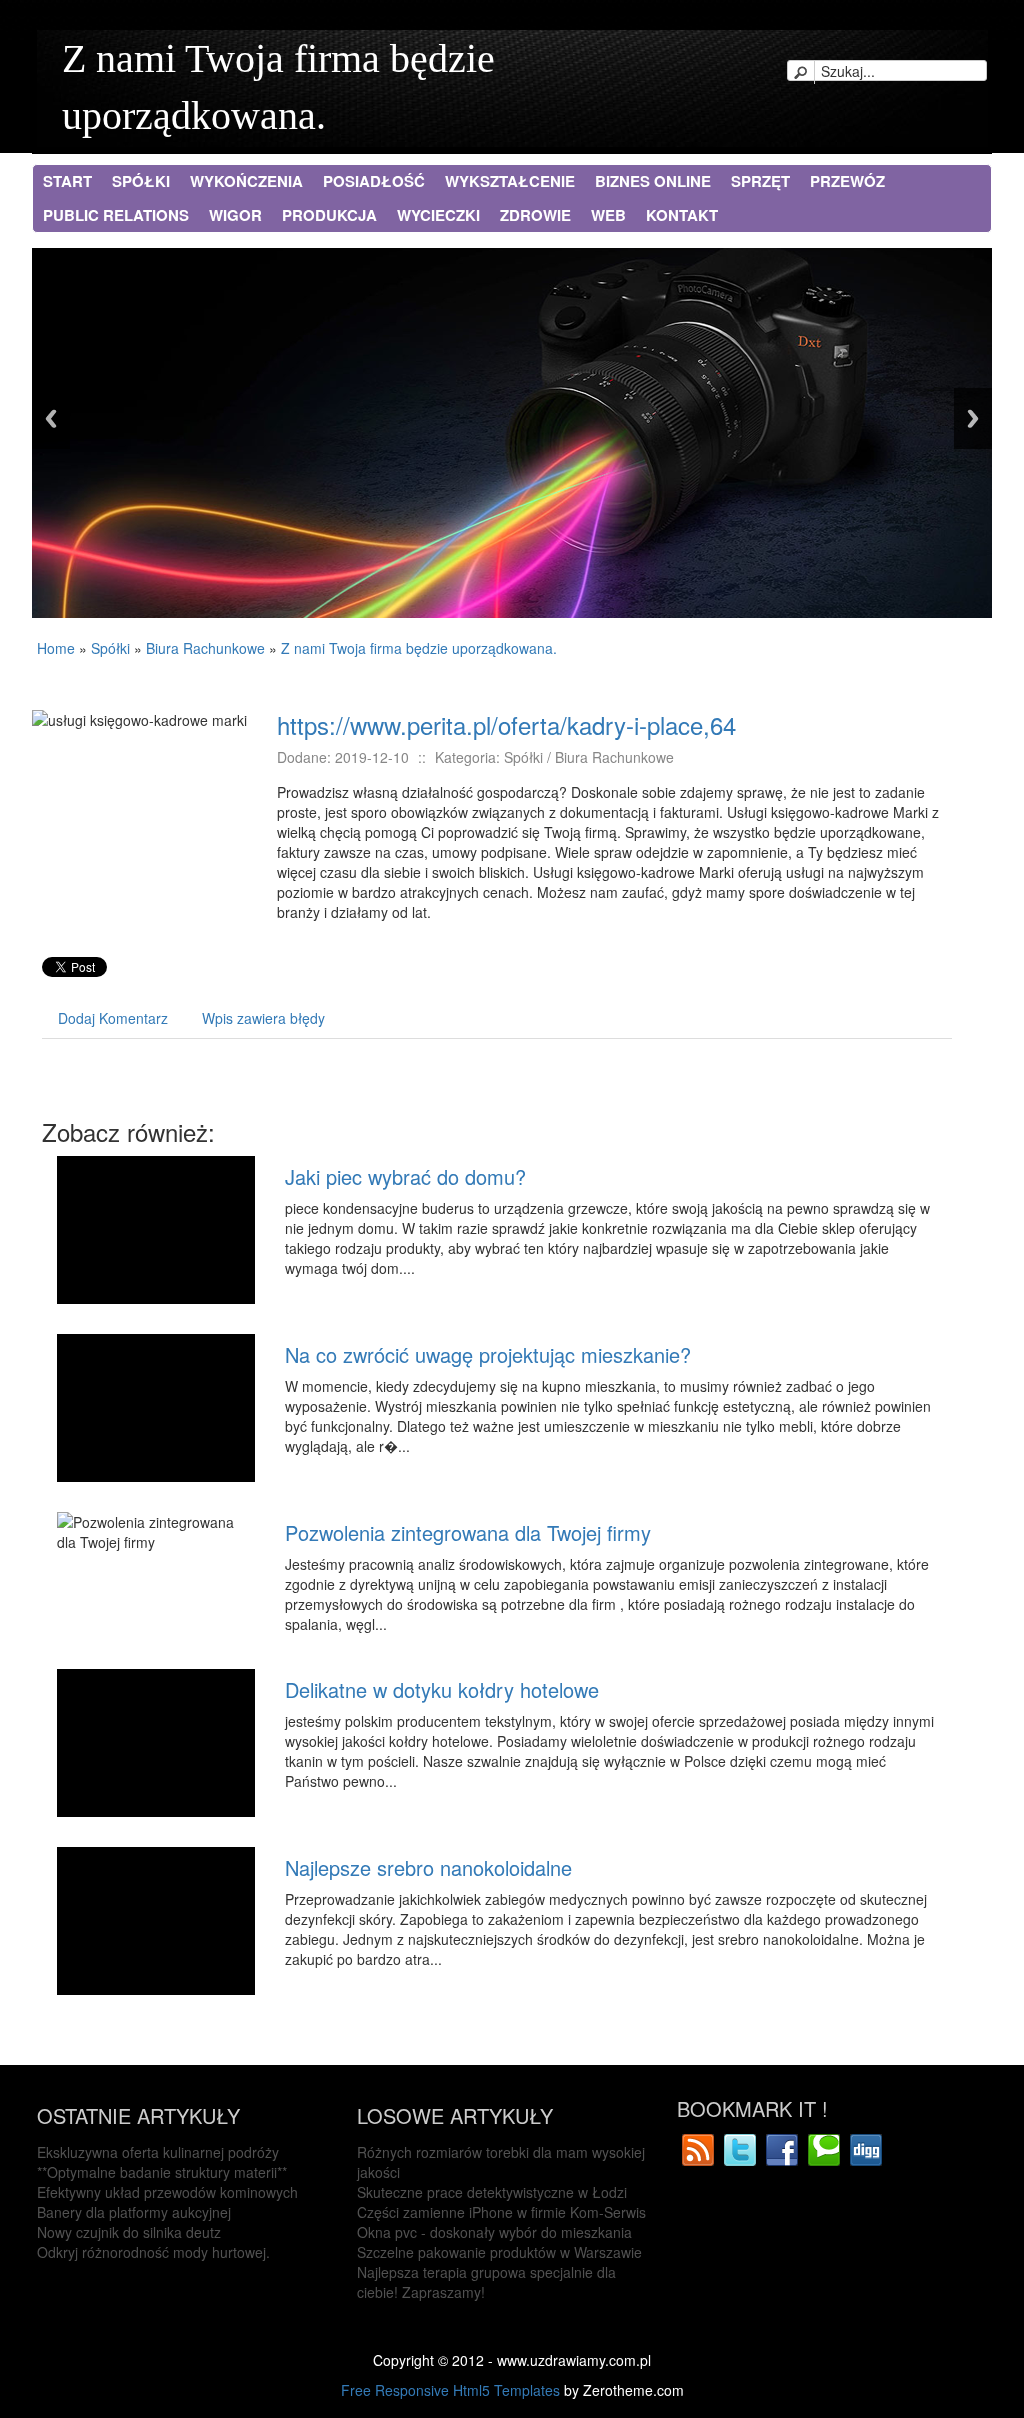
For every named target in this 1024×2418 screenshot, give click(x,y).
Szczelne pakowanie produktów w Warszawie (499, 2252)
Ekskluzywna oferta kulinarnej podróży (158, 2152)
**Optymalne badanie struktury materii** (162, 2172)
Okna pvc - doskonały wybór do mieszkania (494, 2232)
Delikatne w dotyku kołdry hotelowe (442, 1689)
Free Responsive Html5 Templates (450, 2390)
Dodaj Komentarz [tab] (113, 1018)
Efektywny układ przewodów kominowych (167, 2192)
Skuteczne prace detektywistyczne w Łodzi (492, 2192)
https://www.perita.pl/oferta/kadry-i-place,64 (506, 724)
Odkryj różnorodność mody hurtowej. (153, 2252)
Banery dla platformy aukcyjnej (134, 2212)
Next (973, 418)
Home (56, 648)
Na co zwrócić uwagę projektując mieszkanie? (488, 1354)
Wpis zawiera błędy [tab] (263, 1018)
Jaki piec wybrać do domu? (405, 1176)
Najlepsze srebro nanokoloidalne (428, 1867)
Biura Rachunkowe (205, 648)
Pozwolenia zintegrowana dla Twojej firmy (468, 1532)
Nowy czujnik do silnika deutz (129, 2232)
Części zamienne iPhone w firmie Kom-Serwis (501, 2212)
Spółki (110, 648)
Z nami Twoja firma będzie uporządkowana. (419, 648)
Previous (51, 418)
